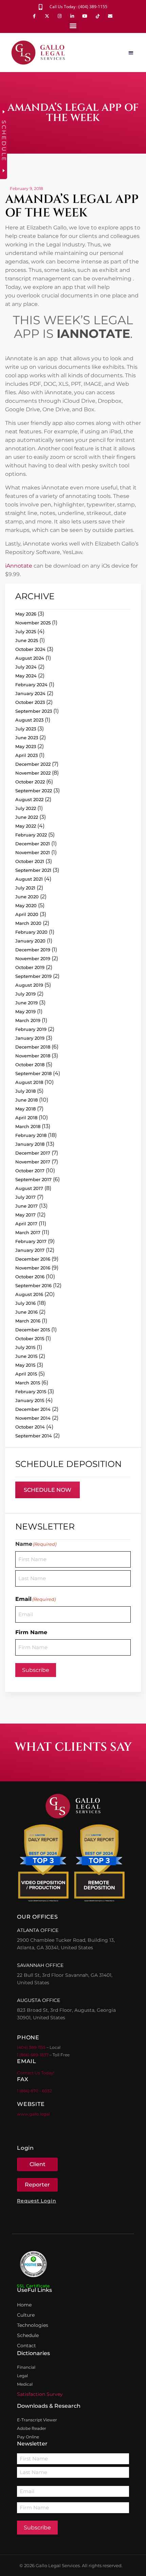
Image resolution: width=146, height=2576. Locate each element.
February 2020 (31, 932)
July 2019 (25, 994)
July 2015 (25, 1347)
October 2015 (30, 1338)
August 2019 (29, 985)
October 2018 (30, 1065)
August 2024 (30, 658)
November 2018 (33, 1056)
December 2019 (33, 950)
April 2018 (26, 1118)
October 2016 (30, 1277)
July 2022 (26, 808)
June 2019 (26, 1003)
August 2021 (29, 879)
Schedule (28, 2335)
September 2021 (33, 870)
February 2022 (31, 835)
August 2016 (29, 1294)
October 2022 (30, 782)
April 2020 (27, 914)
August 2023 (29, 720)
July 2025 (26, 632)
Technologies (33, 2325)
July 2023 (26, 729)
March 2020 (28, 923)
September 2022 (34, 791)
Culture (26, 2315)
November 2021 (33, 852)
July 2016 (25, 1303)
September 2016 (33, 1285)
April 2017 (26, 1224)
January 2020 (30, 941)
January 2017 (30, 1250)
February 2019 (31, 1029)
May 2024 (26, 676)
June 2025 (27, 640)
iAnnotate (19, 566)
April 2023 (26, 755)
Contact (26, 2346)
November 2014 (33, 1418)
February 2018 (31, 1135)
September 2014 (34, 1436)
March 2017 (28, 1232)
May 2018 (25, 1109)
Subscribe (36, 1670)
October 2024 (30, 649)
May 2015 (25, 1365)
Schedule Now (48, 1490)
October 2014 (30, 1427)
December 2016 (33, 1259)
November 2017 (33, 1162)
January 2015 (30, 1400)
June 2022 (27, 817)
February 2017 (31, 1241)
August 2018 (29, 1082)
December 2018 (33, 1047)
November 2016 (33, 1268)
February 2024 (31, 685)
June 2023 (27, 738)
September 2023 (34, 711)
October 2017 (30, 1171)
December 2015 (33, 1330)
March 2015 (28, 1383)
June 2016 (26, 1312)
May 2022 (26, 826)
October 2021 (30, 861)
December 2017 (33, 1153)
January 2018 (30, 1144)
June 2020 (27, 897)
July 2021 (25, 888)
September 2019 (33, 976)
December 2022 (33, 764)
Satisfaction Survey (40, 2394)
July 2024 (26, 667)
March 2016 (28, 1321)
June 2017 (26, 1206)
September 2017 (33, 1179)
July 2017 (25, 1197)
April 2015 (26, 1374)
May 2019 (25, 1012)
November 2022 (33, 773)
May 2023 (26, 746)
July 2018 (25, 1091)
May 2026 (26, 614)
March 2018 (28, 1126)
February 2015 (31, 1391)
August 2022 (29, 799)
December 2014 (33, 1409)
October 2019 (30, 967)
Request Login (36, 2201)
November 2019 (33, 958)
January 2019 (30, 1038)
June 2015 (26, 1356)
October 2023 (30, 702)
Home (24, 2305)
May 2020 (26, 905)
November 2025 (33, 623)
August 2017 (29, 1188)
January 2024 (30, 693)
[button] (73, 26)
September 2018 (33, 1073)
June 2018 (26, 1100)
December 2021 (33, 844)
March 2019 (28, 1020)
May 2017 (25, 1215)
